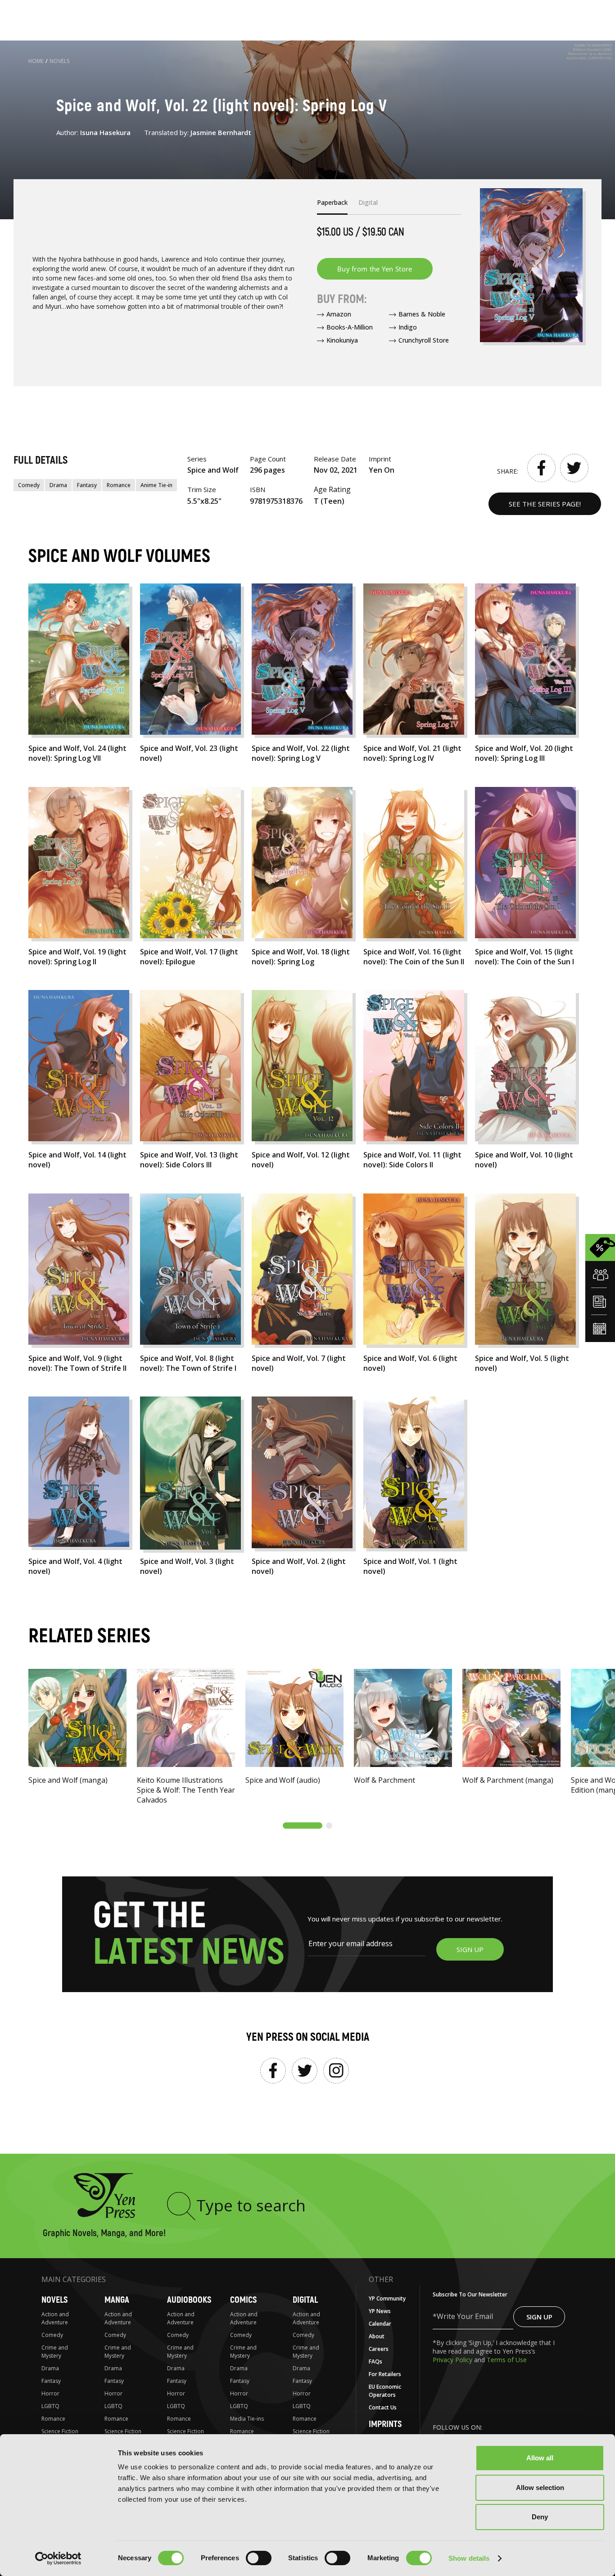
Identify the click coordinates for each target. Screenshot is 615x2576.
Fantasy (87, 485)
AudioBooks (189, 2300)
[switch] (259, 2558)
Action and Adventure (55, 2318)
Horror (50, 2393)
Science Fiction (60, 2431)
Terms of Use (507, 2360)
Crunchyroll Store (424, 340)
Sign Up (539, 2317)
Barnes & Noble (422, 314)
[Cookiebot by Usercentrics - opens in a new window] (58, 2558)
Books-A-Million (350, 327)
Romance (119, 485)
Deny (540, 2517)
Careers (379, 2349)
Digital (305, 2300)
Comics (243, 2300)
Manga (117, 2300)
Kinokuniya (342, 340)
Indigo (408, 327)
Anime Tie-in (156, 485)
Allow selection (540, 2488)
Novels (60, 61)
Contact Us (383, 2407)
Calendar (380, 2324)
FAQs (375, 2361)
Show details (469, 2558)
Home (36, 61)
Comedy (29, 485)
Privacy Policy (453, 2360)
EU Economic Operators (385, 2391)
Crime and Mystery (55, 2352)
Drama (58, 485)
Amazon (339, 314)
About (377, 2336)
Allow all (540, 2458)
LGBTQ (50, 2406)
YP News (380, 2311)
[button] (303, 1826)
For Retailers (385, 2374)
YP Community (387, 2298)
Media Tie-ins (247, 2419)
